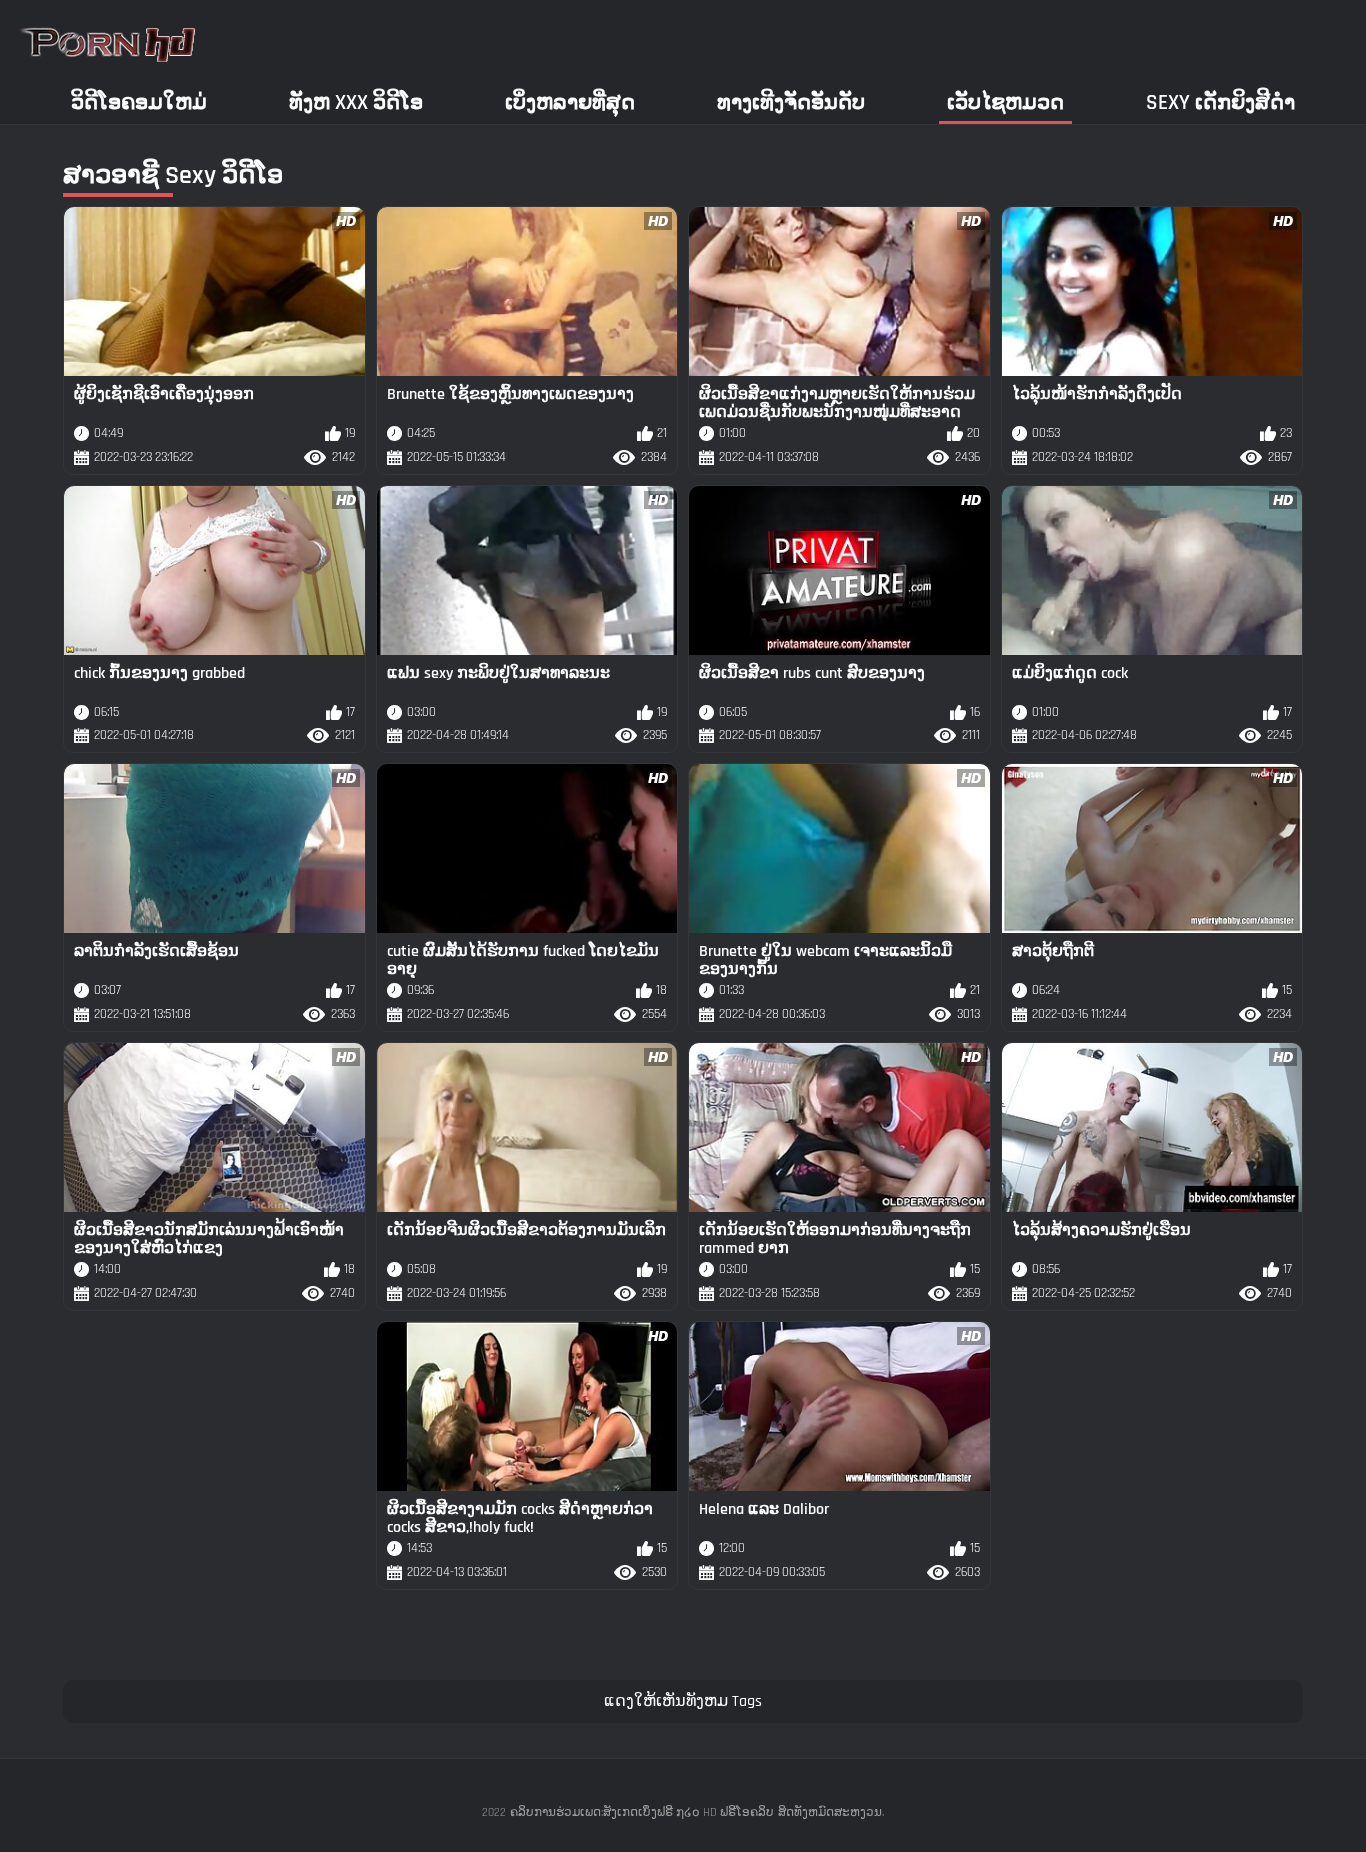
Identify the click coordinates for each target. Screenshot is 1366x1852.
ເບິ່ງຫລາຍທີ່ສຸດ (570, 102)
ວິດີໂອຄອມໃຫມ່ (139, 102)
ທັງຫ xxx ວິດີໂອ (356, 102)
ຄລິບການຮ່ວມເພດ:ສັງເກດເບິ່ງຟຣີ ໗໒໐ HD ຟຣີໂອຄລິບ (642, 1812)
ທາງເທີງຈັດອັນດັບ (791, 102)
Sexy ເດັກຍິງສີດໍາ (1220, 102)
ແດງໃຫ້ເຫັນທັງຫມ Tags (683, 1701)
